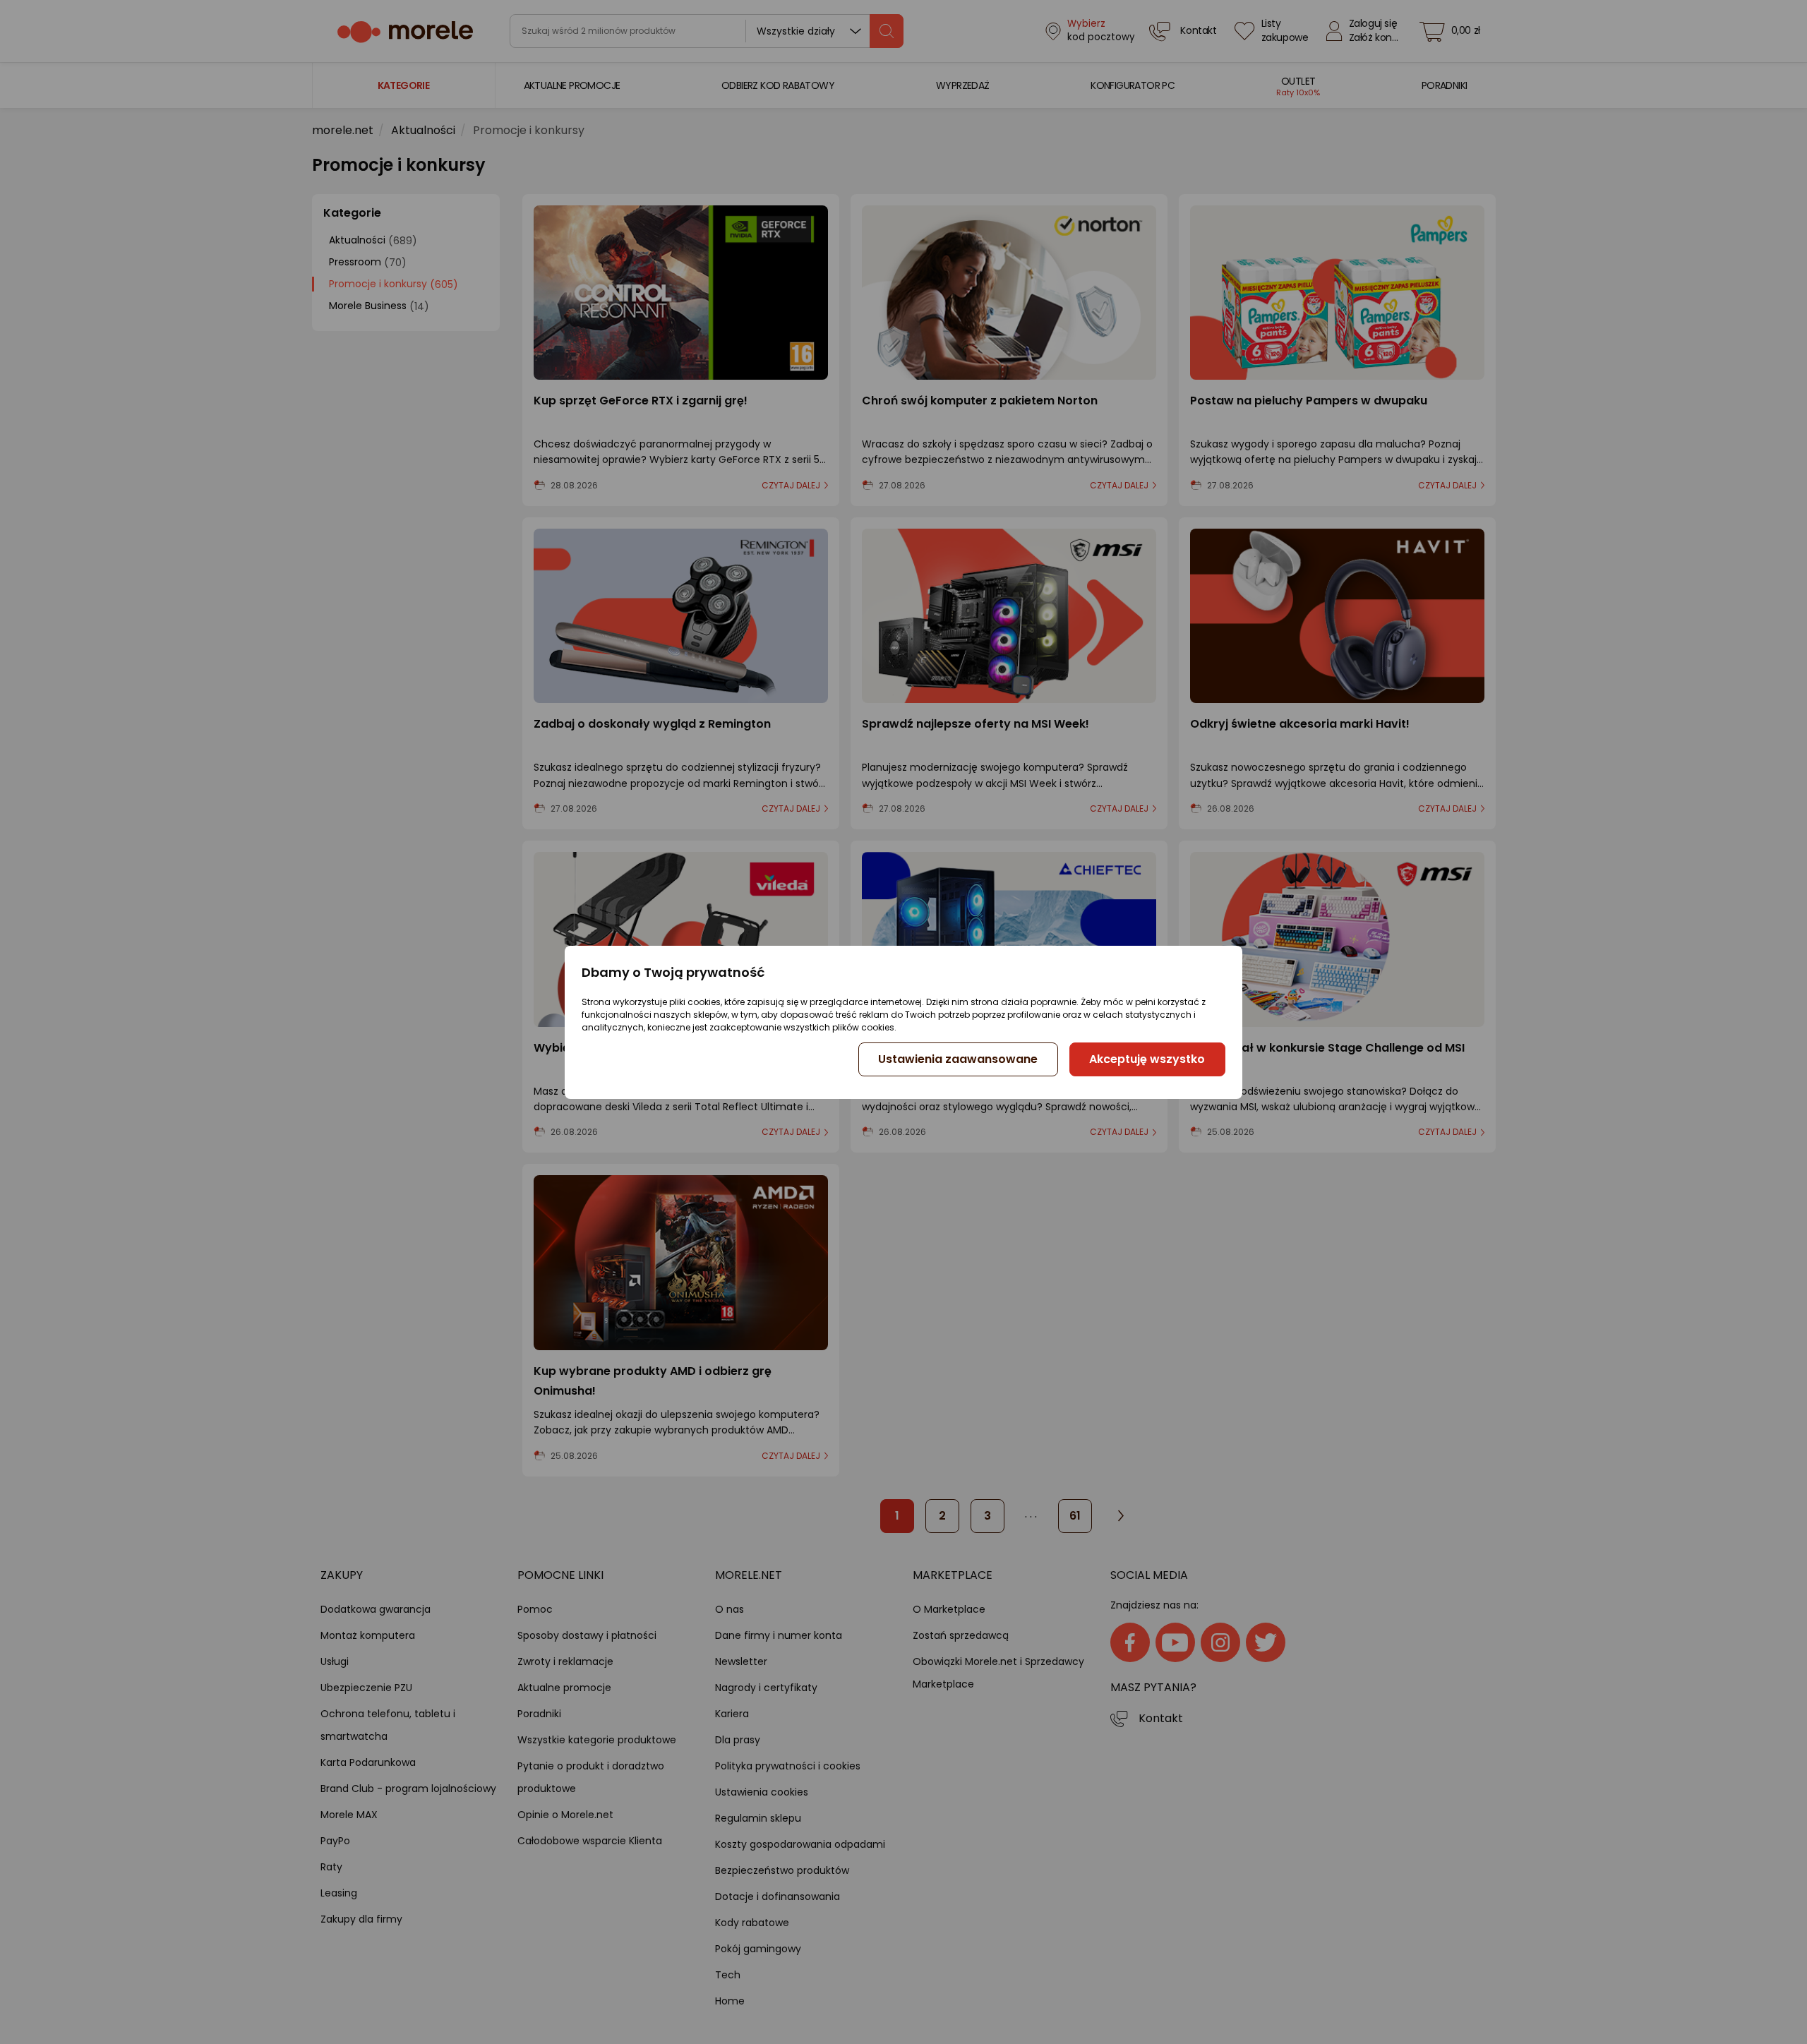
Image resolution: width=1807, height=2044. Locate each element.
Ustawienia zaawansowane (958, 1059)
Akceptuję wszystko (1147, 1059)
